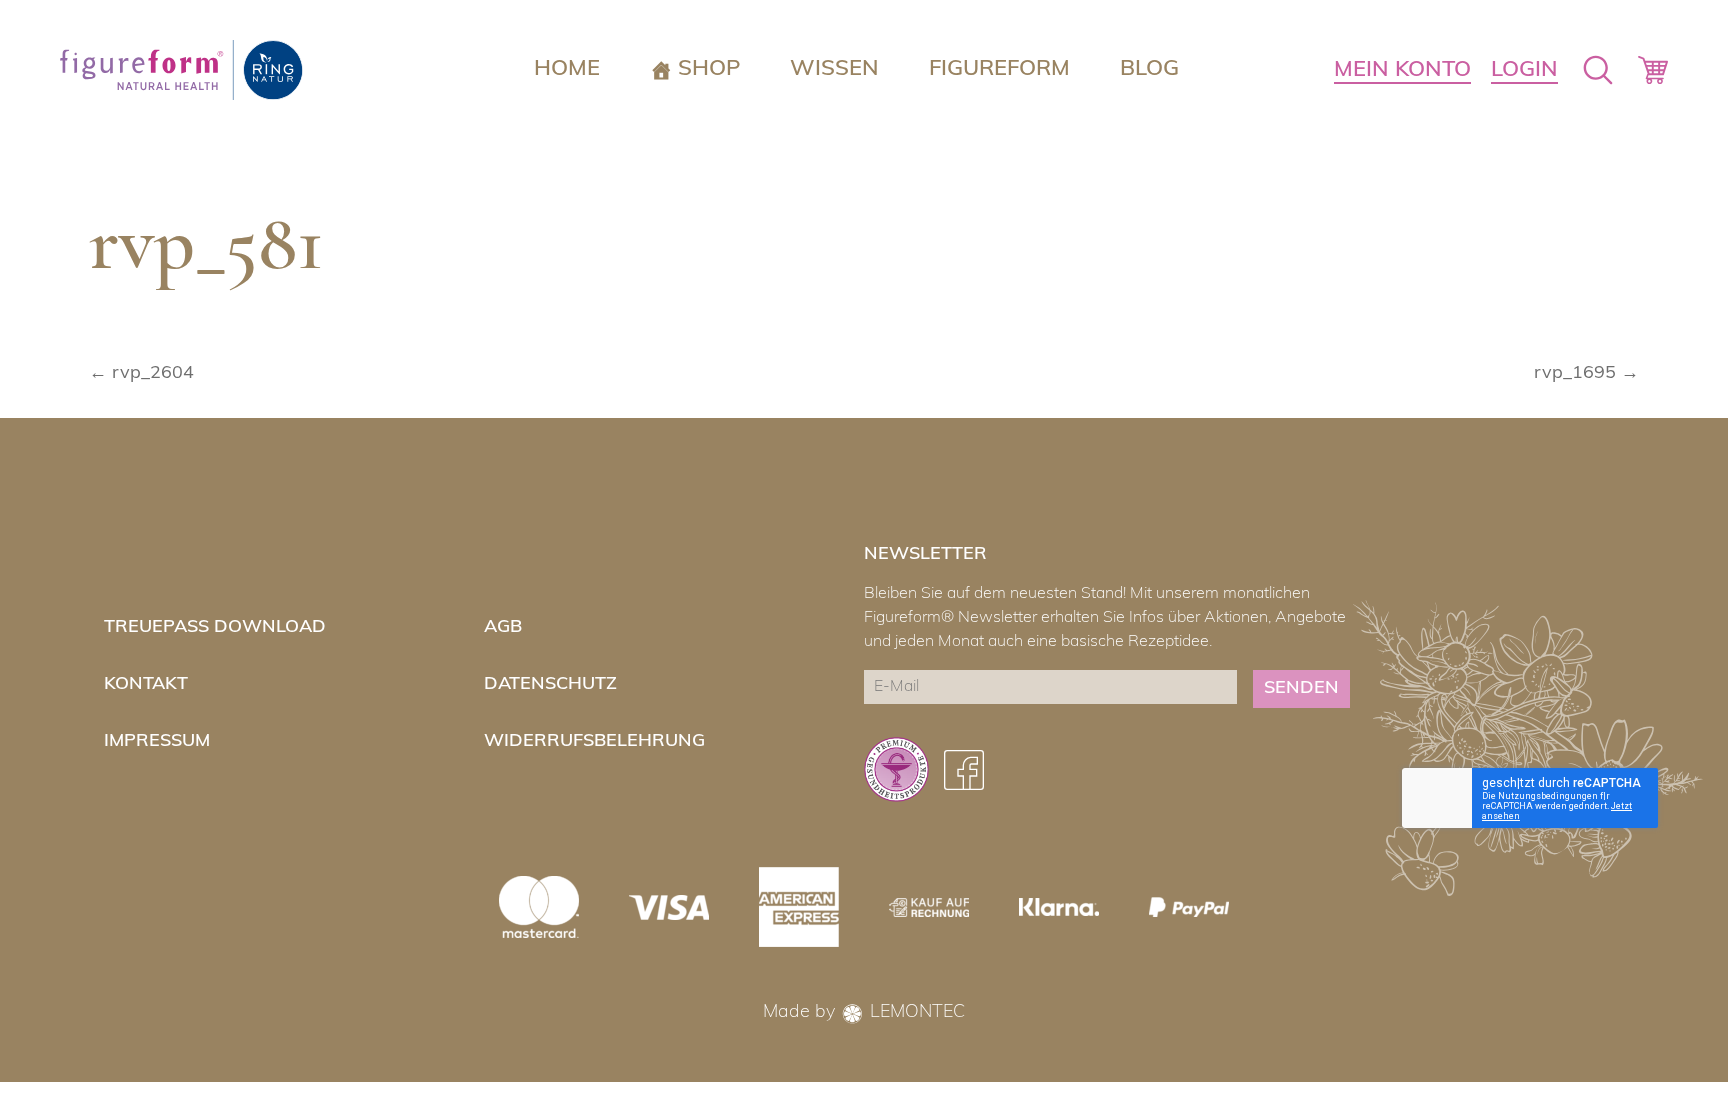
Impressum (157, 742)
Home (567, 69)
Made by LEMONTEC (864, 1013)
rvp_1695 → (1586, 374)
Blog (1149, 69)
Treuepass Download (215, 628)
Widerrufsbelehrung (594, 742)
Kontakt (146, 685)
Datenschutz (550, 685)
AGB (503, 628)
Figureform (999, 69)
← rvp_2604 (141, 374)
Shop (709, 69)
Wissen (834, 69)
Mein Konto (1402, 70)
